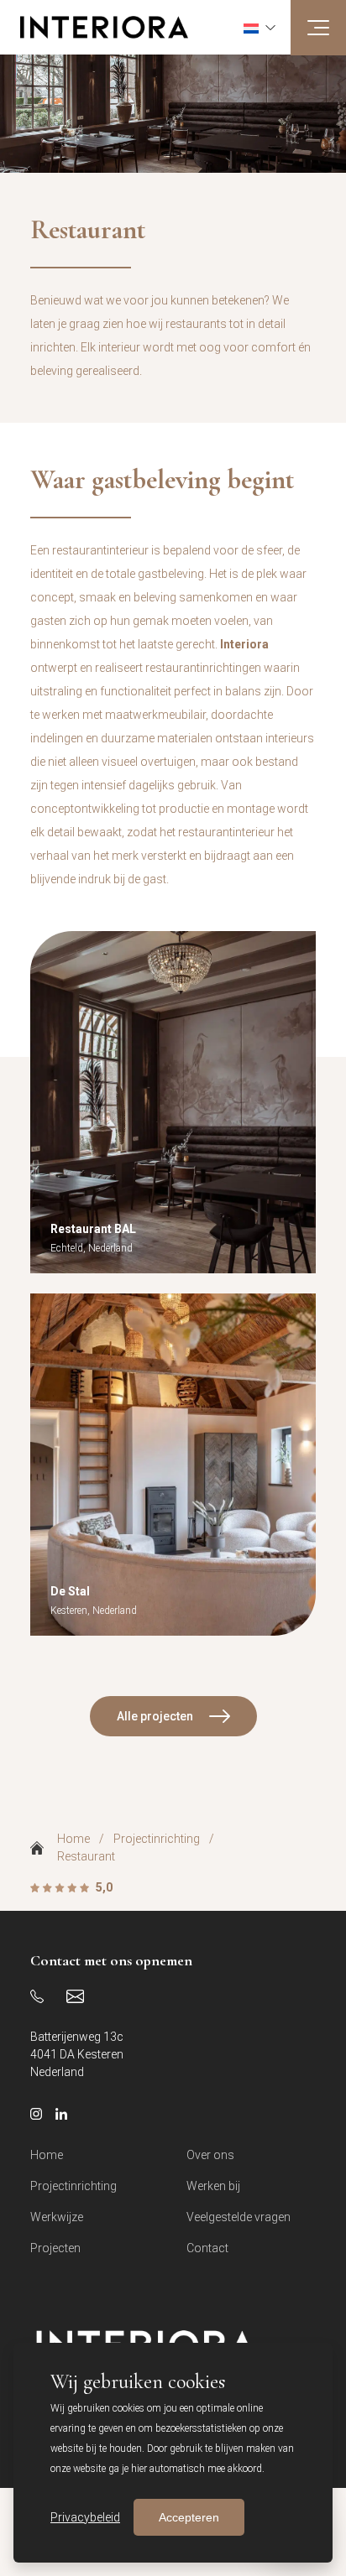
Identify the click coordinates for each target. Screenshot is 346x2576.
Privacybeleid (85, 2517)
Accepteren (189, 2517)
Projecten (55, 2248)
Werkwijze (57, 2217)
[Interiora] (94, 27)
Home (73, 1839)
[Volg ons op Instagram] (36, 2114)
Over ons (210, 2155)
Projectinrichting (157, 1839)
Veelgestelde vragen (239, 2217)
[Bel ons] (37, 1996)
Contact (207, 2248)
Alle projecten (155, 1716)
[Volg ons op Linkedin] (61, 2114)
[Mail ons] (75, 1996)
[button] (259, 27)
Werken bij (213, 2186)
